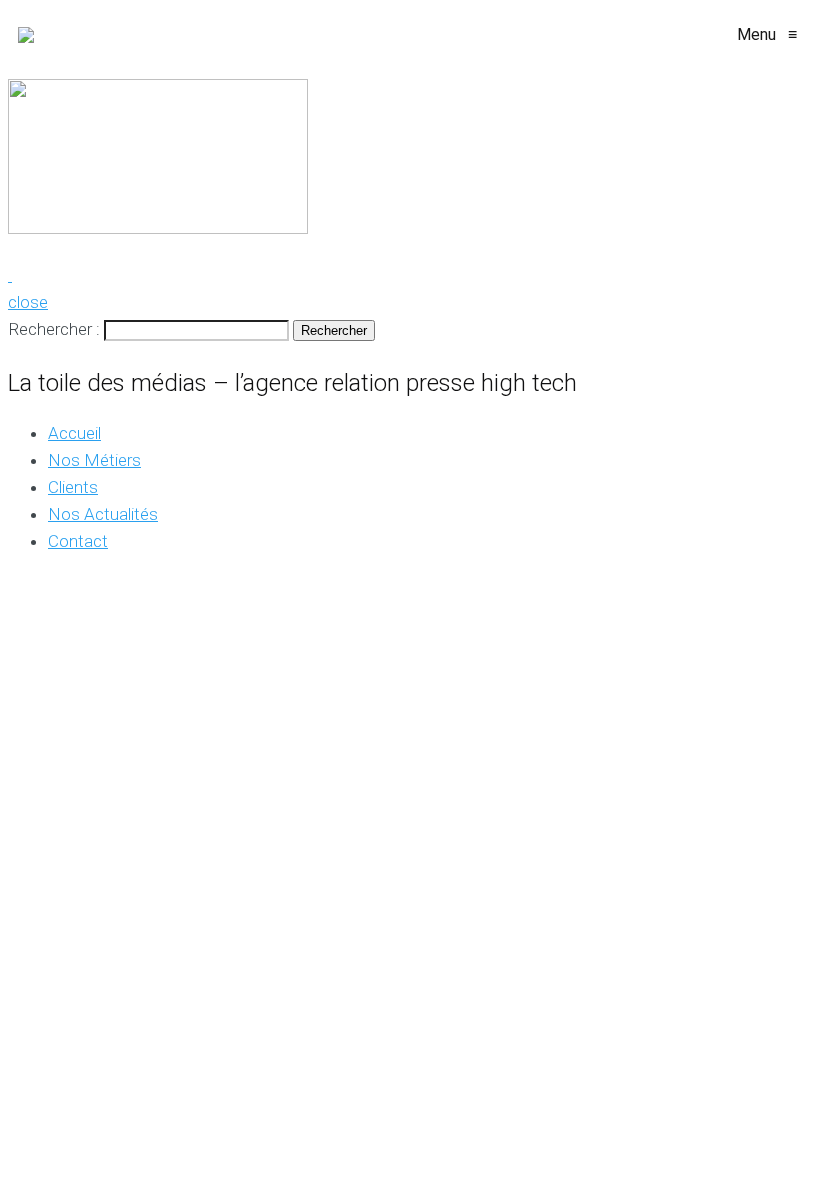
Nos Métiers (94, 460)
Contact (78, 541)
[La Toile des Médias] (26, 35)
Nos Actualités (103, 514)
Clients (73, 487)
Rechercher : (54, 329)
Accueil (74, 433)
